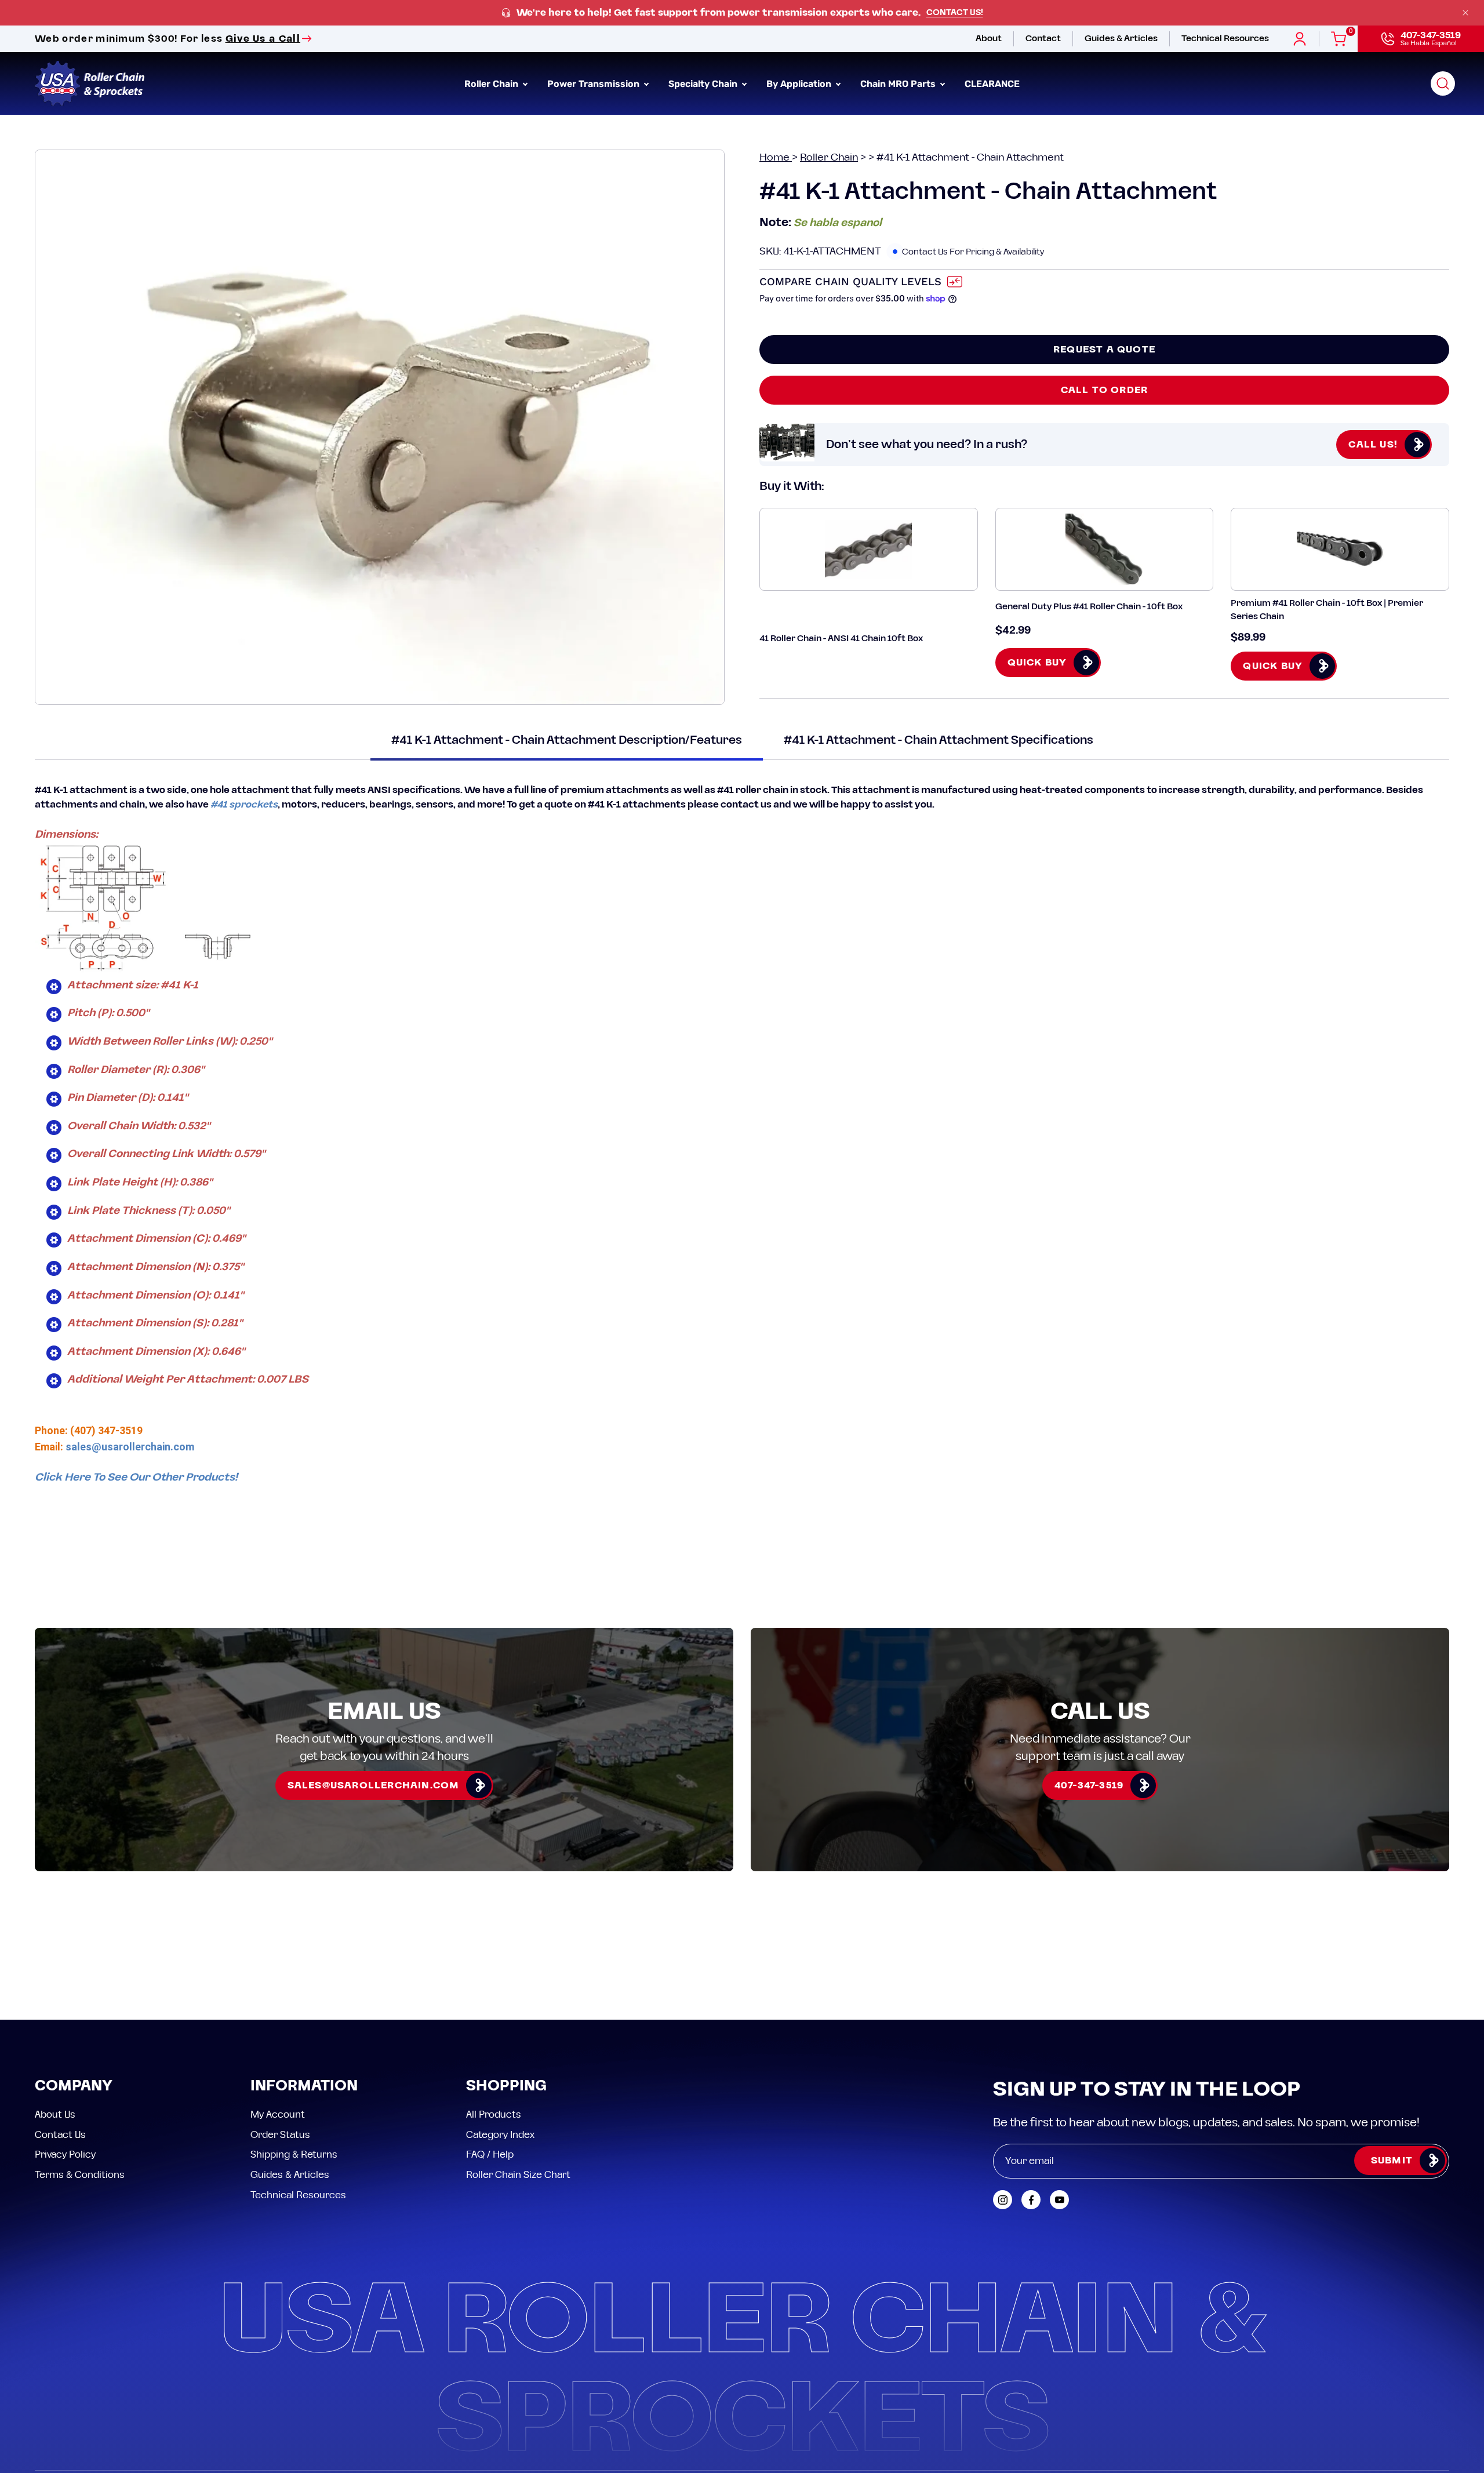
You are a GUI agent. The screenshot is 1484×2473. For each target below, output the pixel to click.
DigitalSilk (1420, 2390)
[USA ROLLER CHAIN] (90, 83)
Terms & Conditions (80, 2070)
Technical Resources (298, 2090)
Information (304, 1982)
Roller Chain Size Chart (518, 2070)
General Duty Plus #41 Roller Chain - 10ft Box (1089, 607)
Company (74, 1982)
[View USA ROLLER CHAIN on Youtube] (1059, 2095)
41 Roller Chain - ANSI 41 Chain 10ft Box (841, 639)
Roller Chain (829, 157)
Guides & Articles (290, 2070)
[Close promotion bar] (1465, 13)
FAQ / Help (490, 2050)
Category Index (500, 2030)
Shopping (506, 1982)
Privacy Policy (65, 2050)
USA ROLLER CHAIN (107, 2390)
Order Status (280, 2030)
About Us (55, 2010)
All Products (494, 2010)
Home (776, 157)
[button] (1443, 83)
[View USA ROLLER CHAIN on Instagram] (1003, 2095)
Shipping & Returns (294, 2050)
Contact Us (60, 2030)
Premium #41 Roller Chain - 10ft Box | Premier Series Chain (1327, 610)
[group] (742, 13)
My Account (278, 2010)
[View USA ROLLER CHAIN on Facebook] (1031, 2095)
